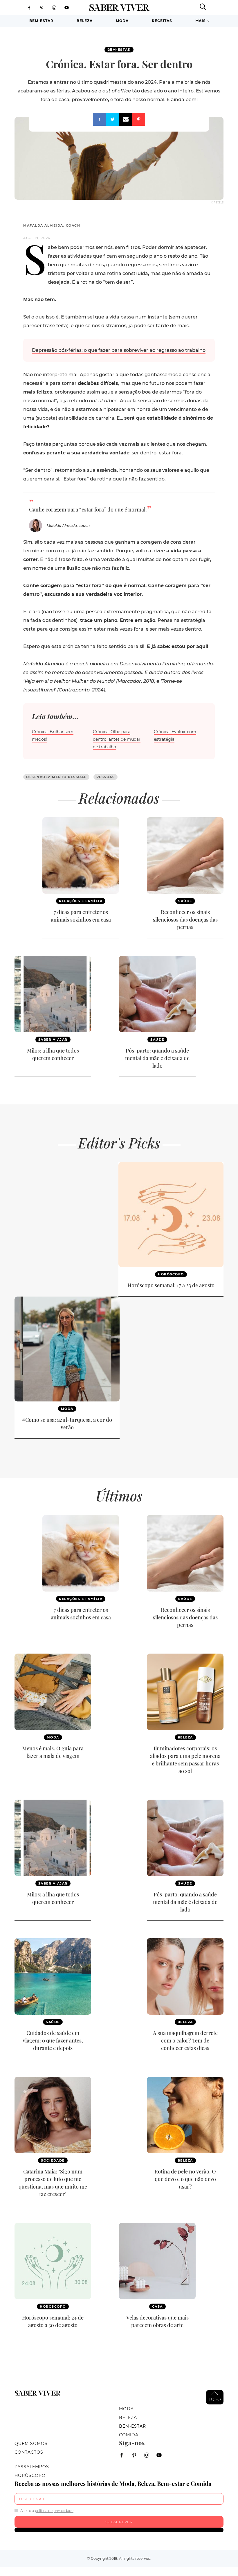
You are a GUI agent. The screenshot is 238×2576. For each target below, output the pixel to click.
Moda (122, 21)
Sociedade (53, 2160)
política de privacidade (54, 2511)
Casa (157, 2306)
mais (201, 21)
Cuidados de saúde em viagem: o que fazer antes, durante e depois (53, 2040)
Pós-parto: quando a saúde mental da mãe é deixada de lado (157, 1058)
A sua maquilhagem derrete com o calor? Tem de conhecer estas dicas (185, 2040)
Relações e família (81, 901)
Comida (129, 2435)
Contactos (29, 2452)
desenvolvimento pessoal (56, 777)
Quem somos (31, 2444)
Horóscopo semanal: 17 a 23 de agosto (171, 1285)
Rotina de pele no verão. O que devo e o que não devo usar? (185, 2179)
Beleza (85, 21)
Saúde (185, 901)
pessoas (106, 777)
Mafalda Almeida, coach (52, 225)
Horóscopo (171, 1274)
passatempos (32, 2467)
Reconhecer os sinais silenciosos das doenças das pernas (185, 920)
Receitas (162, 21)
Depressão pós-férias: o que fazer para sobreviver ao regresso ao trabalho (119, 350)
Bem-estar (41, 21)
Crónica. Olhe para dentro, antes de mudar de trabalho (117, 739)
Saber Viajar (53, 1039)
